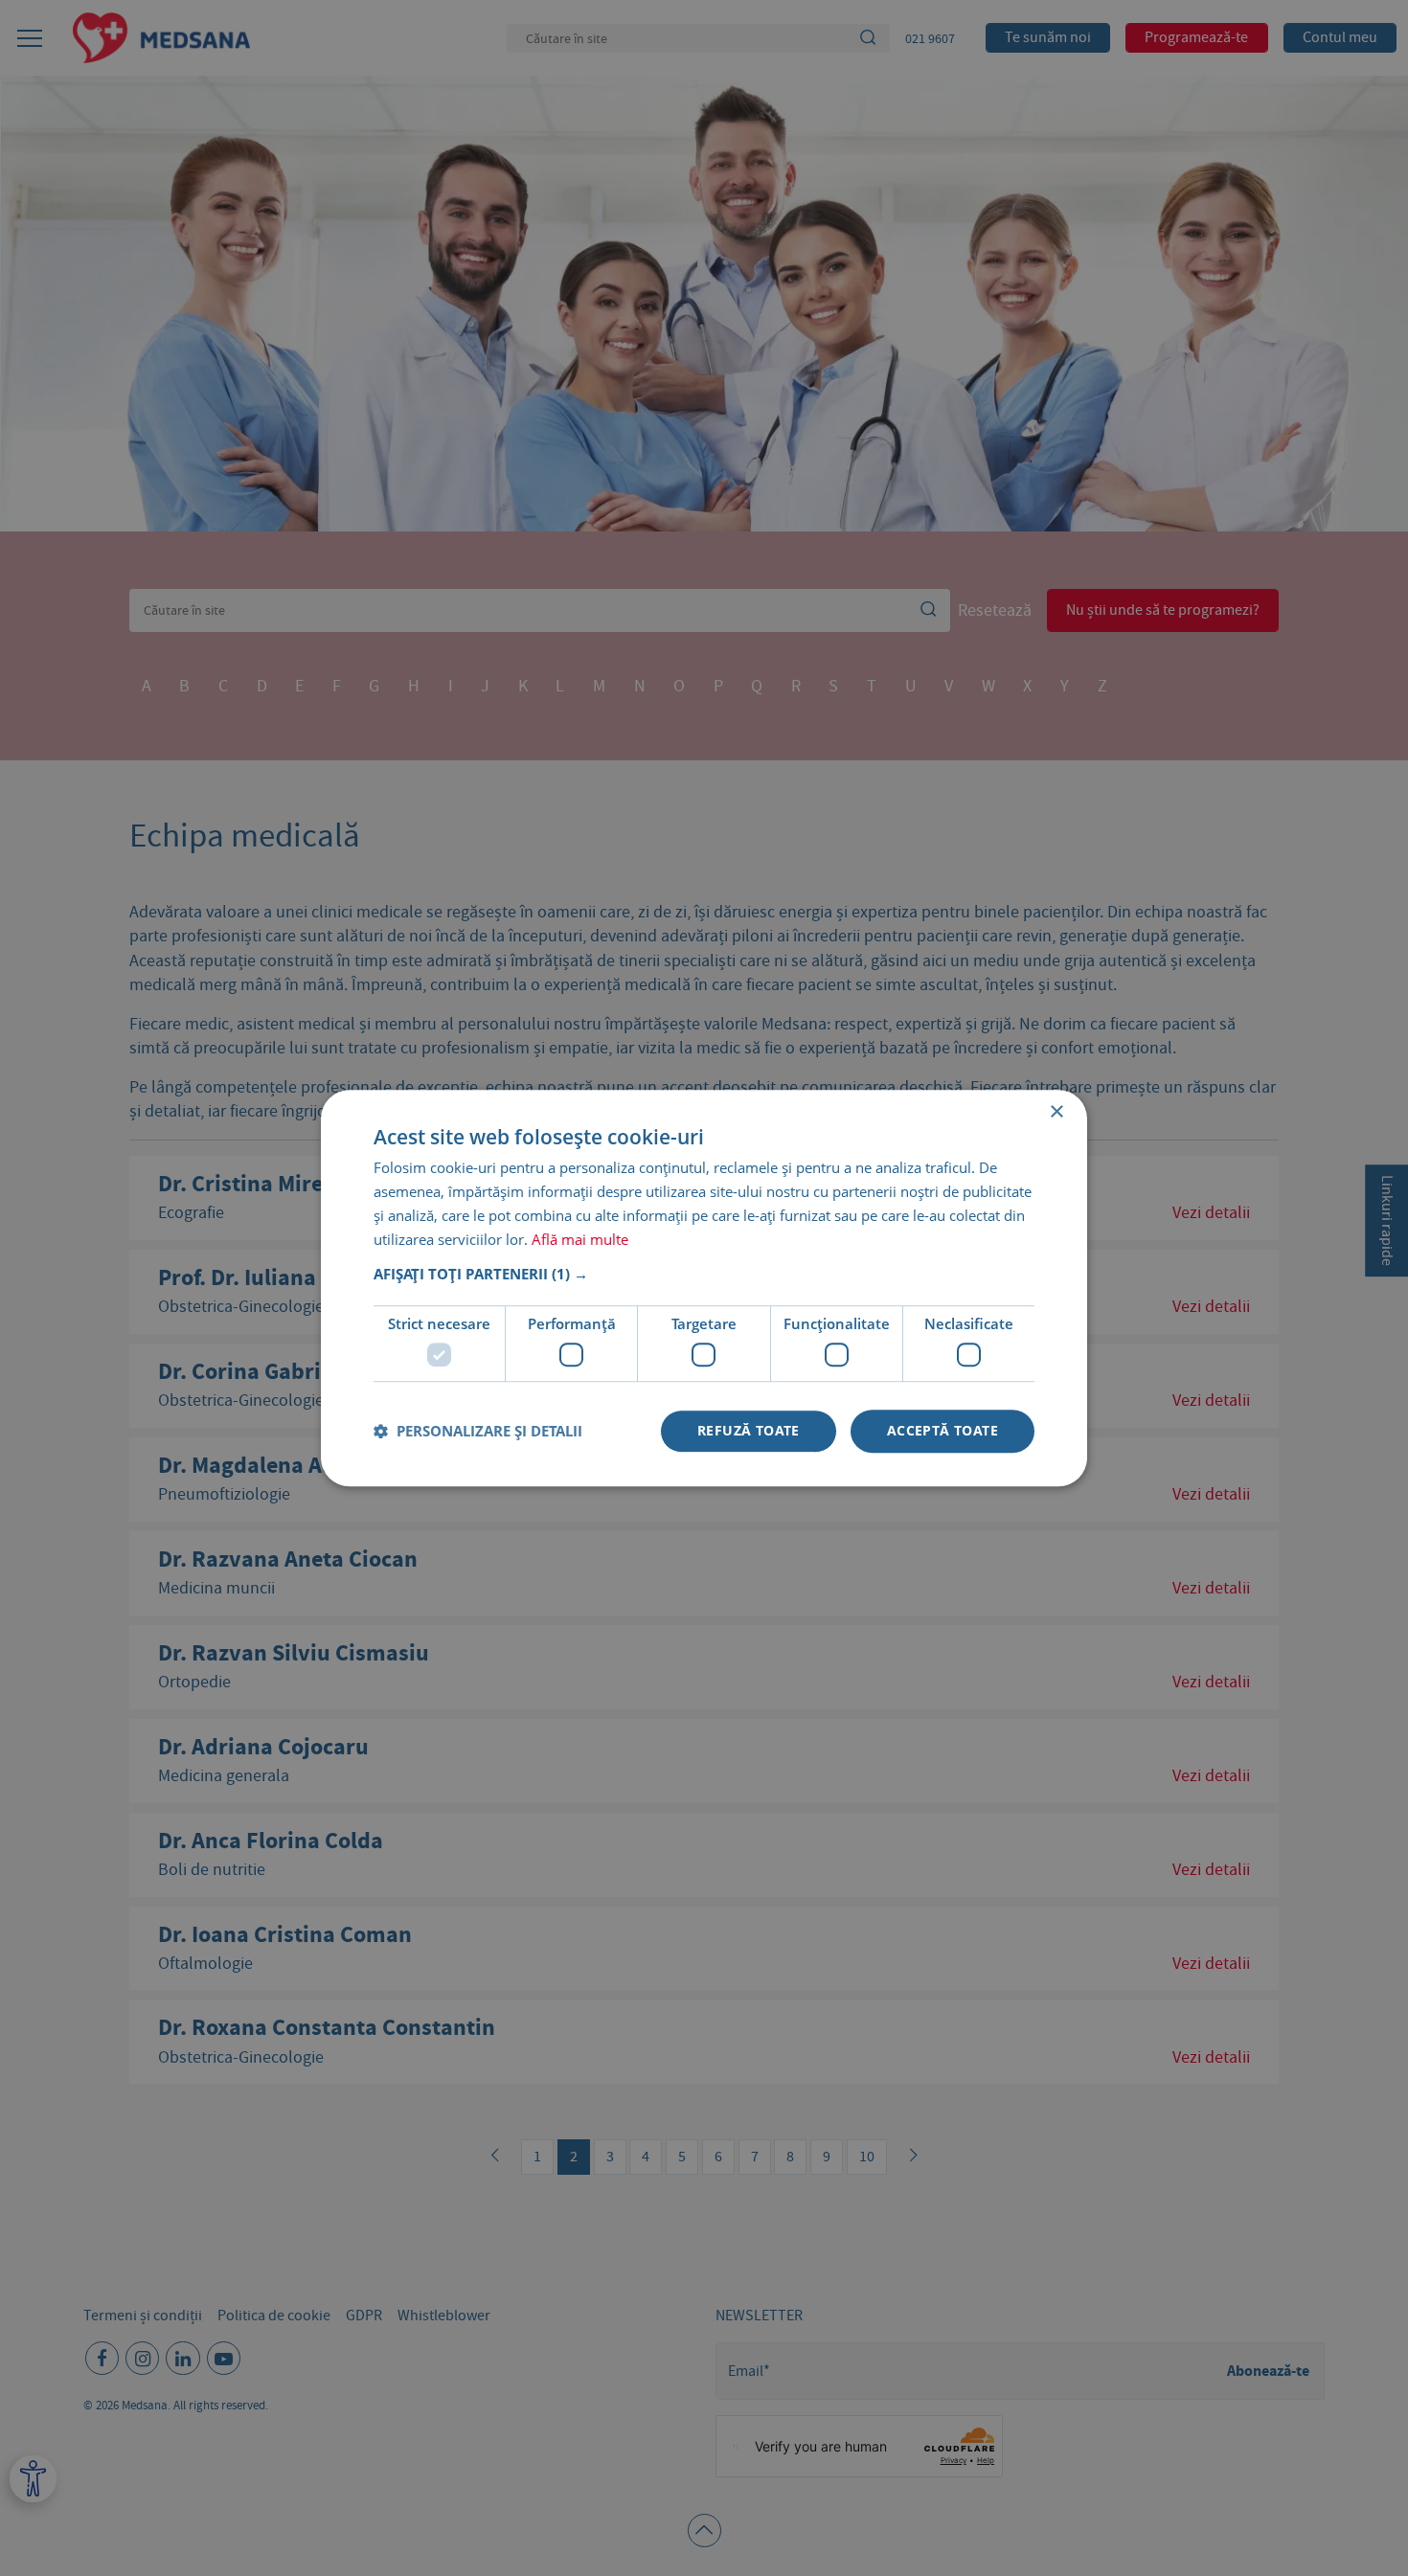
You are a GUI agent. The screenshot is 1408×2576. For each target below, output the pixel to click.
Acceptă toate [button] (942, 1430)
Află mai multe (580, 1239)
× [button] (1056, 1112)
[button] (704, 1275)
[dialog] (704, 1288)
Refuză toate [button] (749, 1430)
